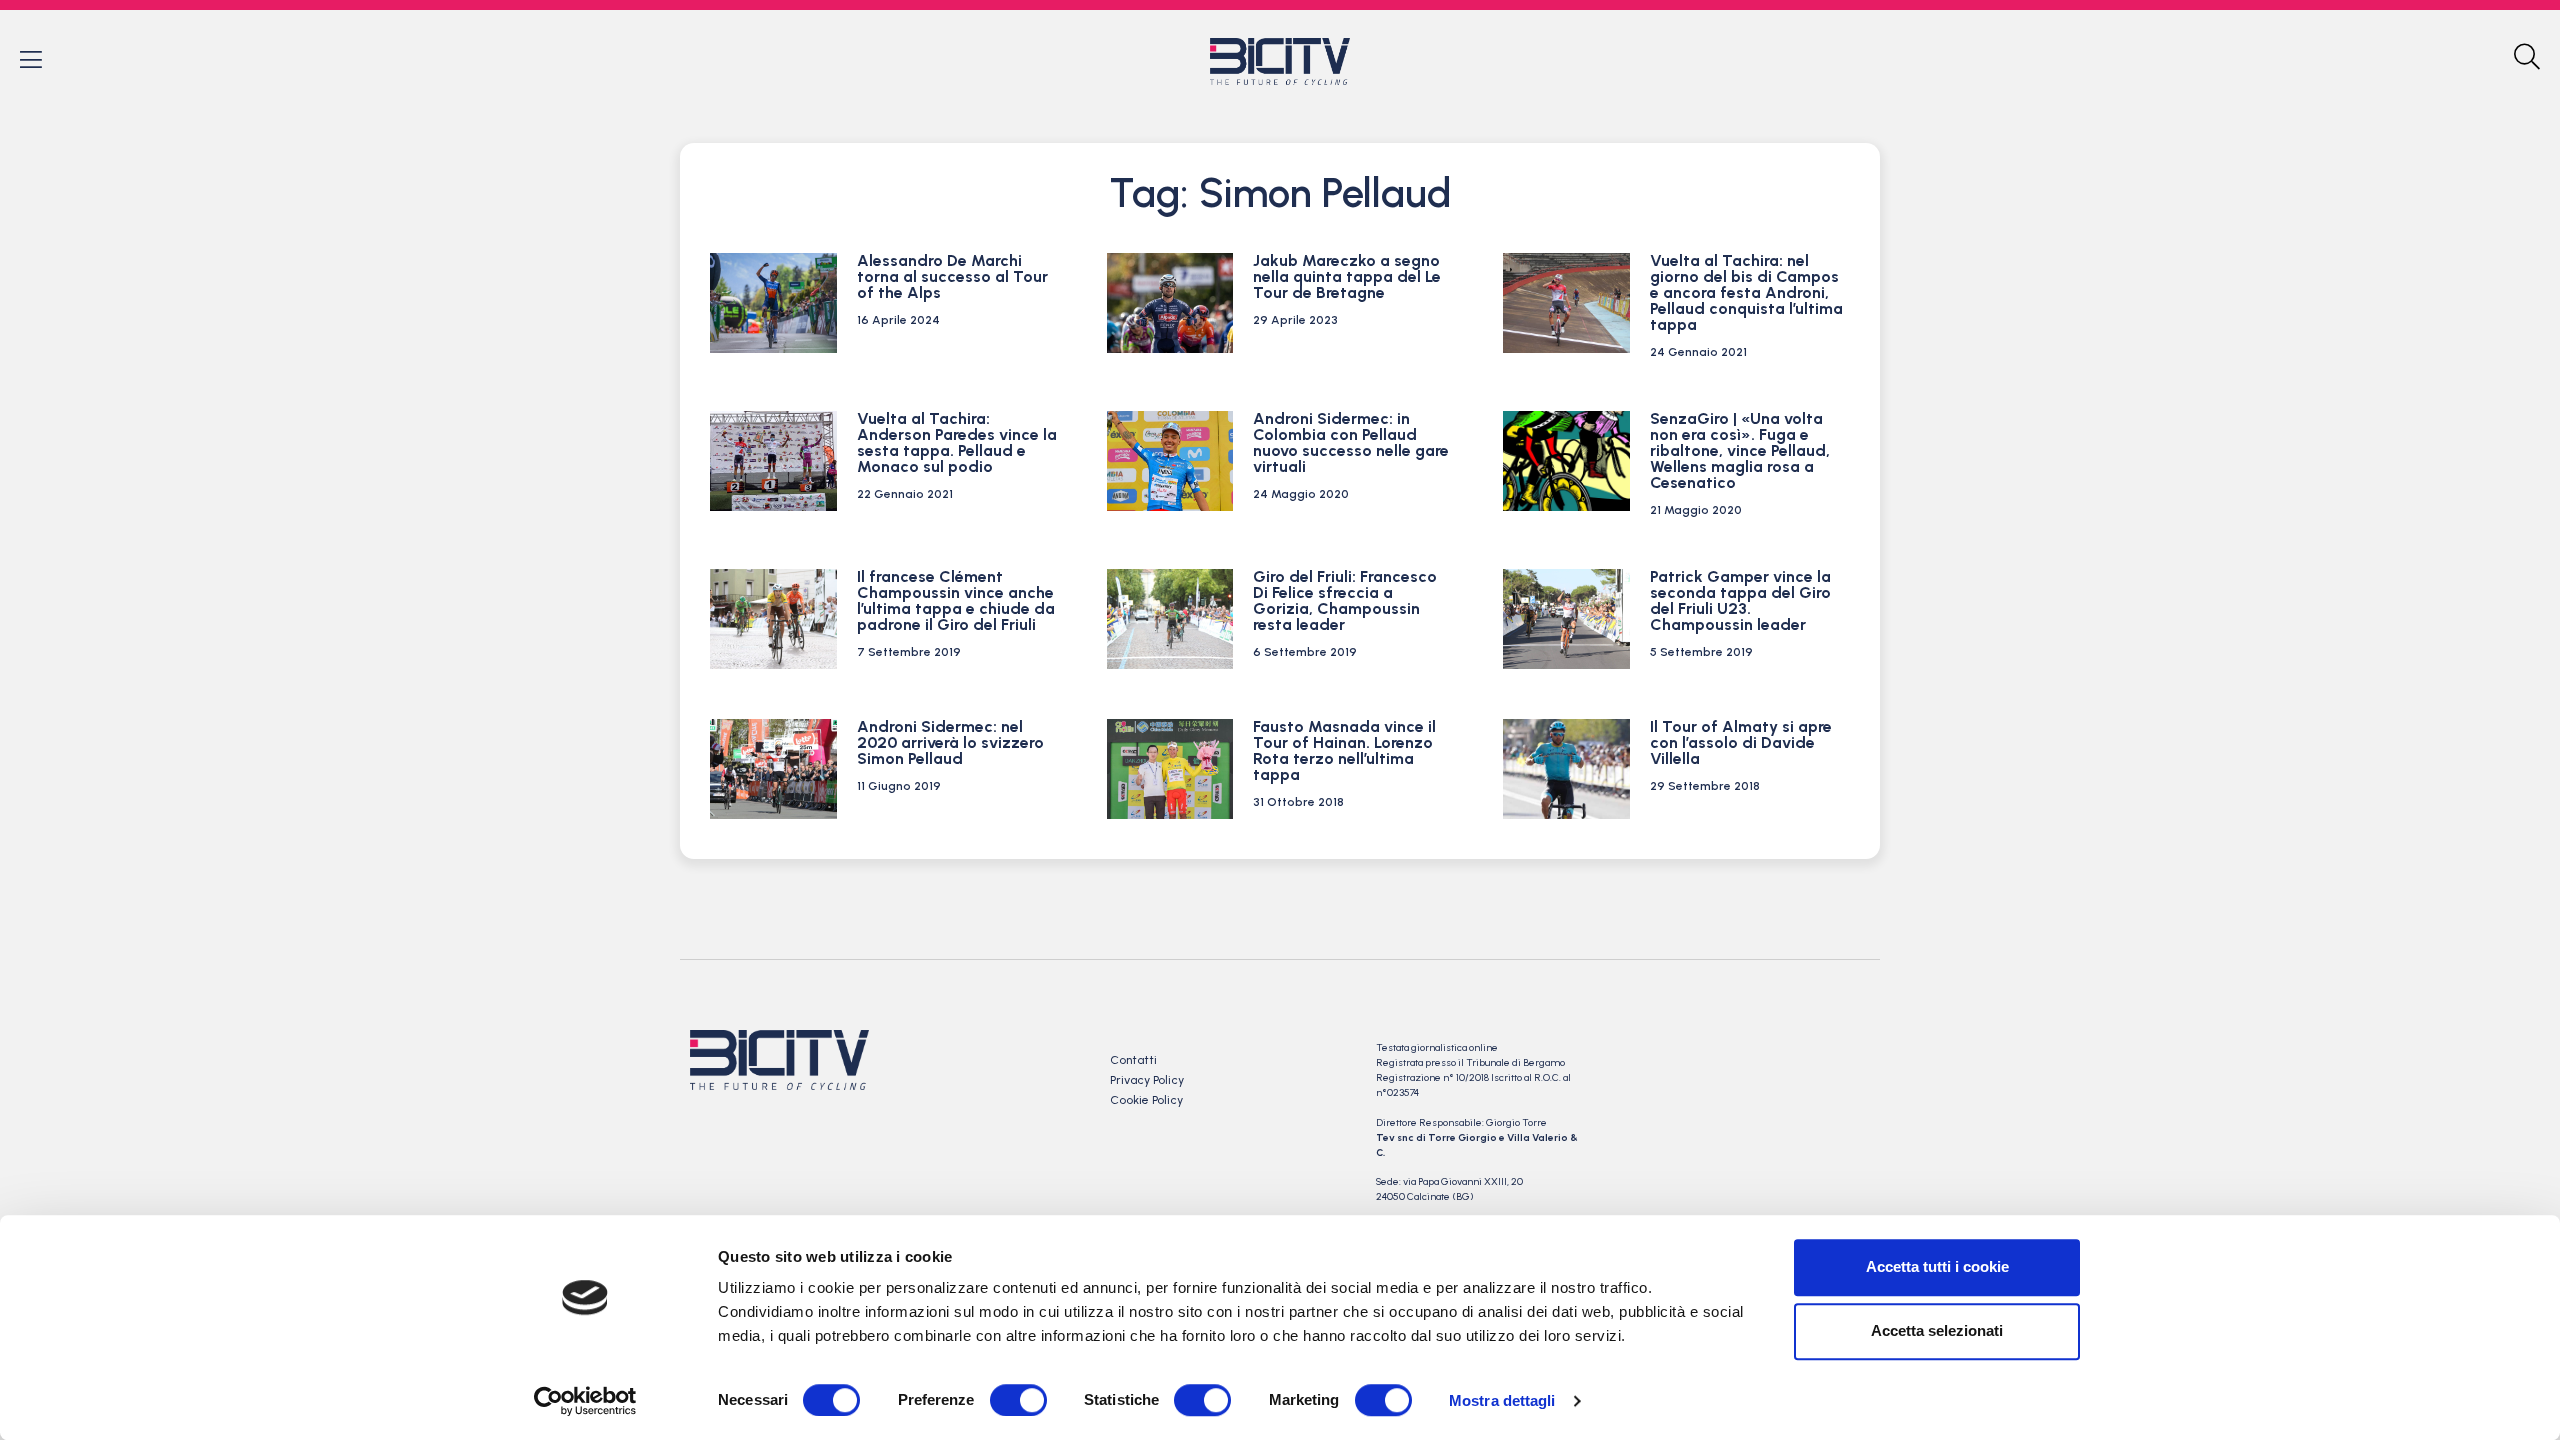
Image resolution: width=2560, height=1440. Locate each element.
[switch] (1018, 1400)
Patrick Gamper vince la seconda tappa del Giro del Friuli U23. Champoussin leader (1740, 600)
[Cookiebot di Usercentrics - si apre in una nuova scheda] (585, 1401)
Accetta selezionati (1937, 1330)
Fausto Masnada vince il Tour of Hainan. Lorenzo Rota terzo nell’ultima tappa (1344, 750)
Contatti (1133, 1060)
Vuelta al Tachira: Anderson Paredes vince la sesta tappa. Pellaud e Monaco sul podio (957, 442)
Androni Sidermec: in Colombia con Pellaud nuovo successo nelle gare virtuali (1351, 442)
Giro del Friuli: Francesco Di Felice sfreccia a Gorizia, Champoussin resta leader (1345, 600)
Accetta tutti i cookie (1937, 1266)
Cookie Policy (1146, 1100)
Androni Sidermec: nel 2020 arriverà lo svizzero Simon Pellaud (950, 742)
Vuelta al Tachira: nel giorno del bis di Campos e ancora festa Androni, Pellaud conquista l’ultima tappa (1746, 292)
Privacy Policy (1147, 1080)
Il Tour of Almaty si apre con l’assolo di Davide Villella (1741, 742)
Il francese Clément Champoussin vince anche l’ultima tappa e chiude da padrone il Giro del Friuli (956, 600)
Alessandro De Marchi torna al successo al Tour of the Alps (952, 276)
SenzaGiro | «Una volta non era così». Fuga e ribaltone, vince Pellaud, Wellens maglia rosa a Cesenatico (1740, 450)
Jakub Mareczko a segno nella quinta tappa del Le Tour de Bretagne (1347, 276)
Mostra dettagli (1502, 1400)
